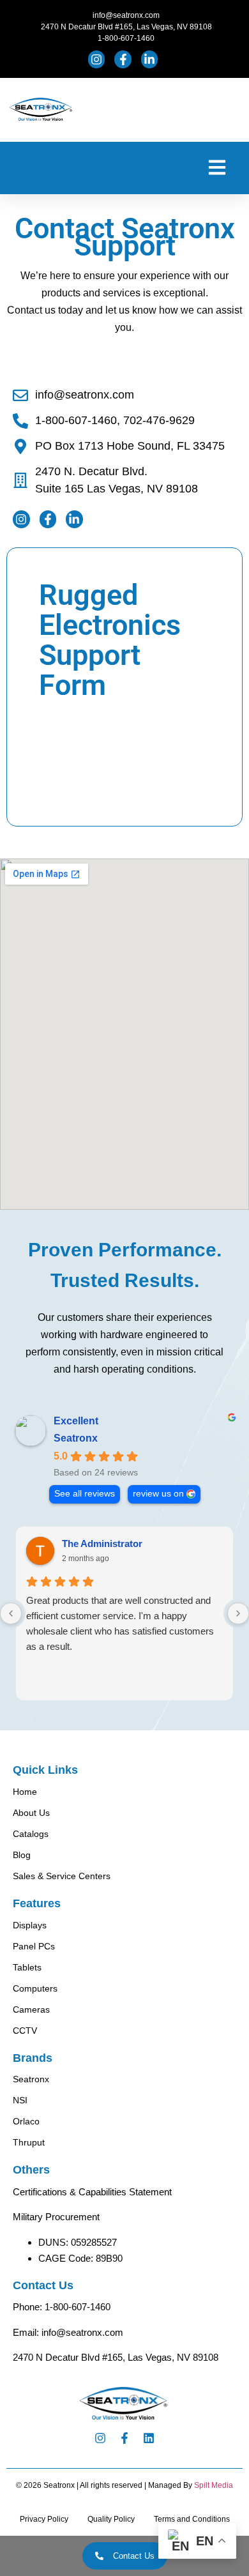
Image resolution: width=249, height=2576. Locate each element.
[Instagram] (100, 2438)
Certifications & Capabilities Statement (92, 2192)
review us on (158, 1494)
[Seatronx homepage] (41, 110)
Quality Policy (111, 2519)
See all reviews (85, 1494)
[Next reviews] (238, 1613)
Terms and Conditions (192, 2519)
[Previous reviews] (11, 1613)
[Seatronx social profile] (98, 59)
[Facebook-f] (124, 2438)
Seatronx (76, 1438)
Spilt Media (214, 2485)
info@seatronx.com (82, 2332)
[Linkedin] (149, 2438)
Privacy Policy (44, 2519)
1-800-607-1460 (78, 2307)
